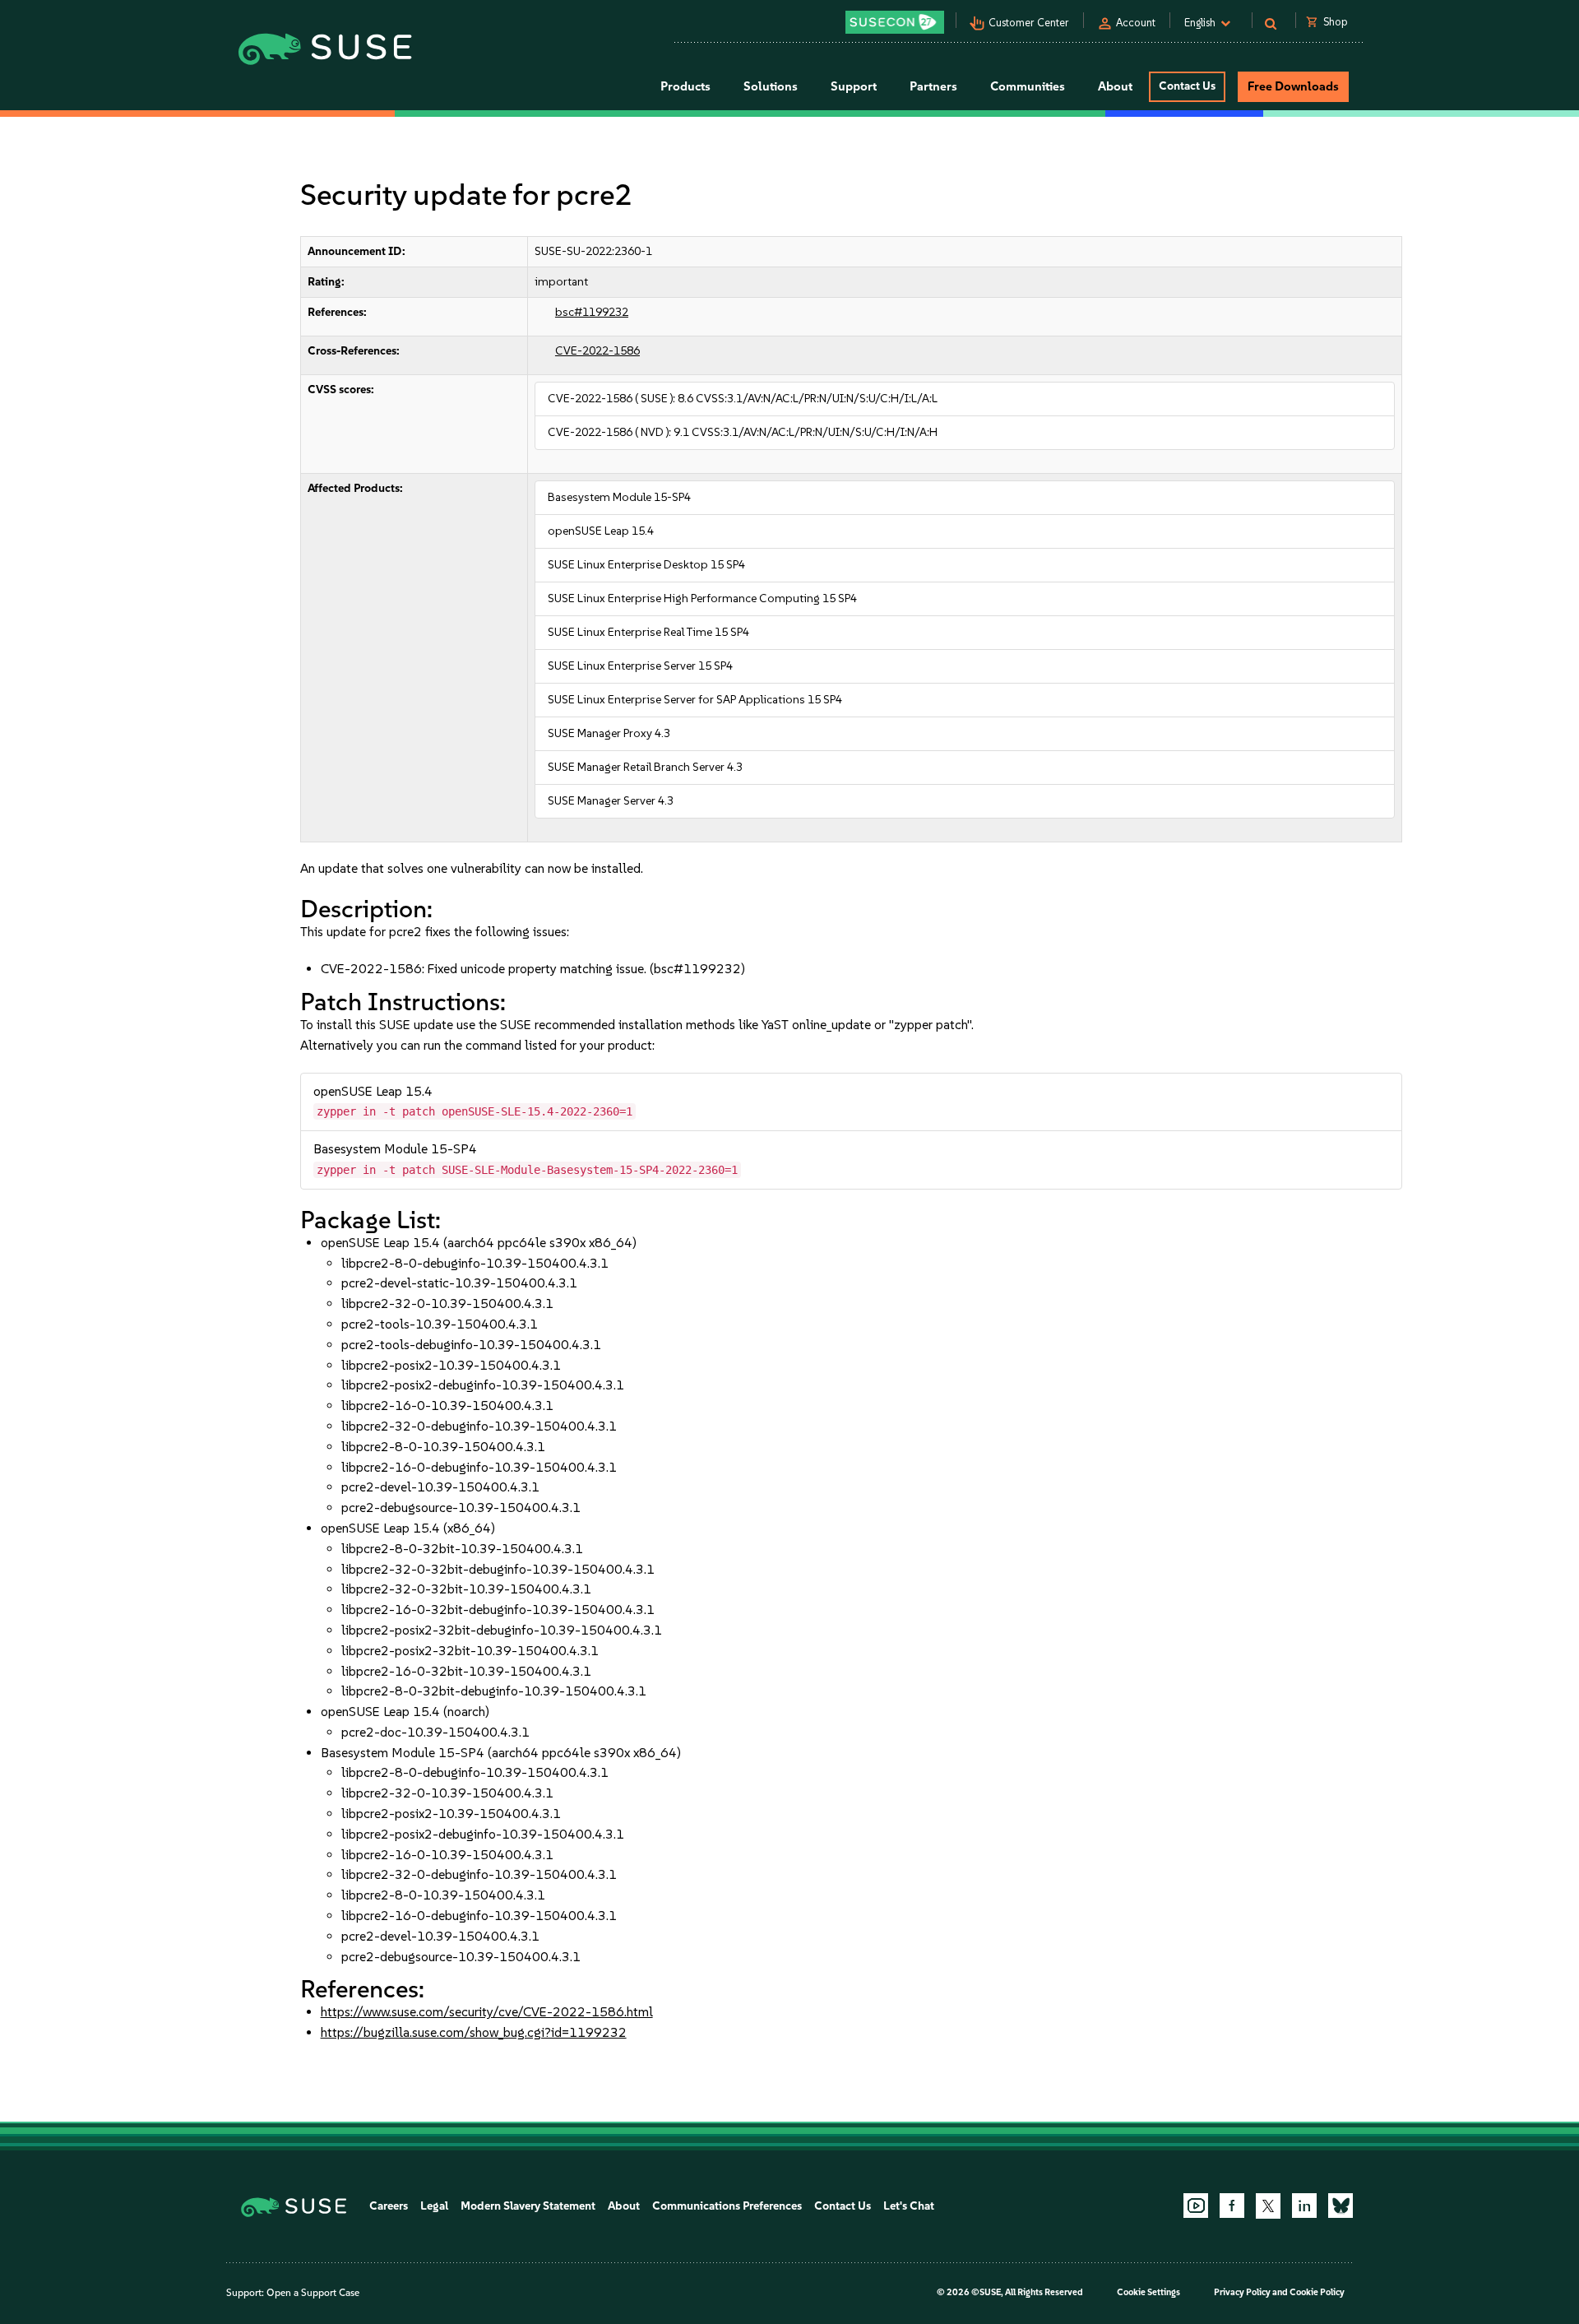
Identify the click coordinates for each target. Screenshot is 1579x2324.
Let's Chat (909, 2206)
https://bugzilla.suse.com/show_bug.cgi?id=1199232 (474, 2032)
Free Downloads (1293, 86)
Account (1136, 23)
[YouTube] (1196, 2206)
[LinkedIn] (1304, 2206)
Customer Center (1029, 23)
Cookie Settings (1148, 2292)
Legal (434, 2206)
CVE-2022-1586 (597, 351)
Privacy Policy (1242, 2292)
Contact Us (1187, 86)
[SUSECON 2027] (895, 22)
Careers (389, 2206)
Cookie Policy (1317, 2292)
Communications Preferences (727, 2206)
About (624, 2206)
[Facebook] (1232, 2206)
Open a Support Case (313, 2293)
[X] (1268, 2206)
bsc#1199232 (592, 312)
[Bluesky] (1341, 2206)
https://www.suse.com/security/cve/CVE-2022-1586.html (487, 2012)
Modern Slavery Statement (528, 2206)
